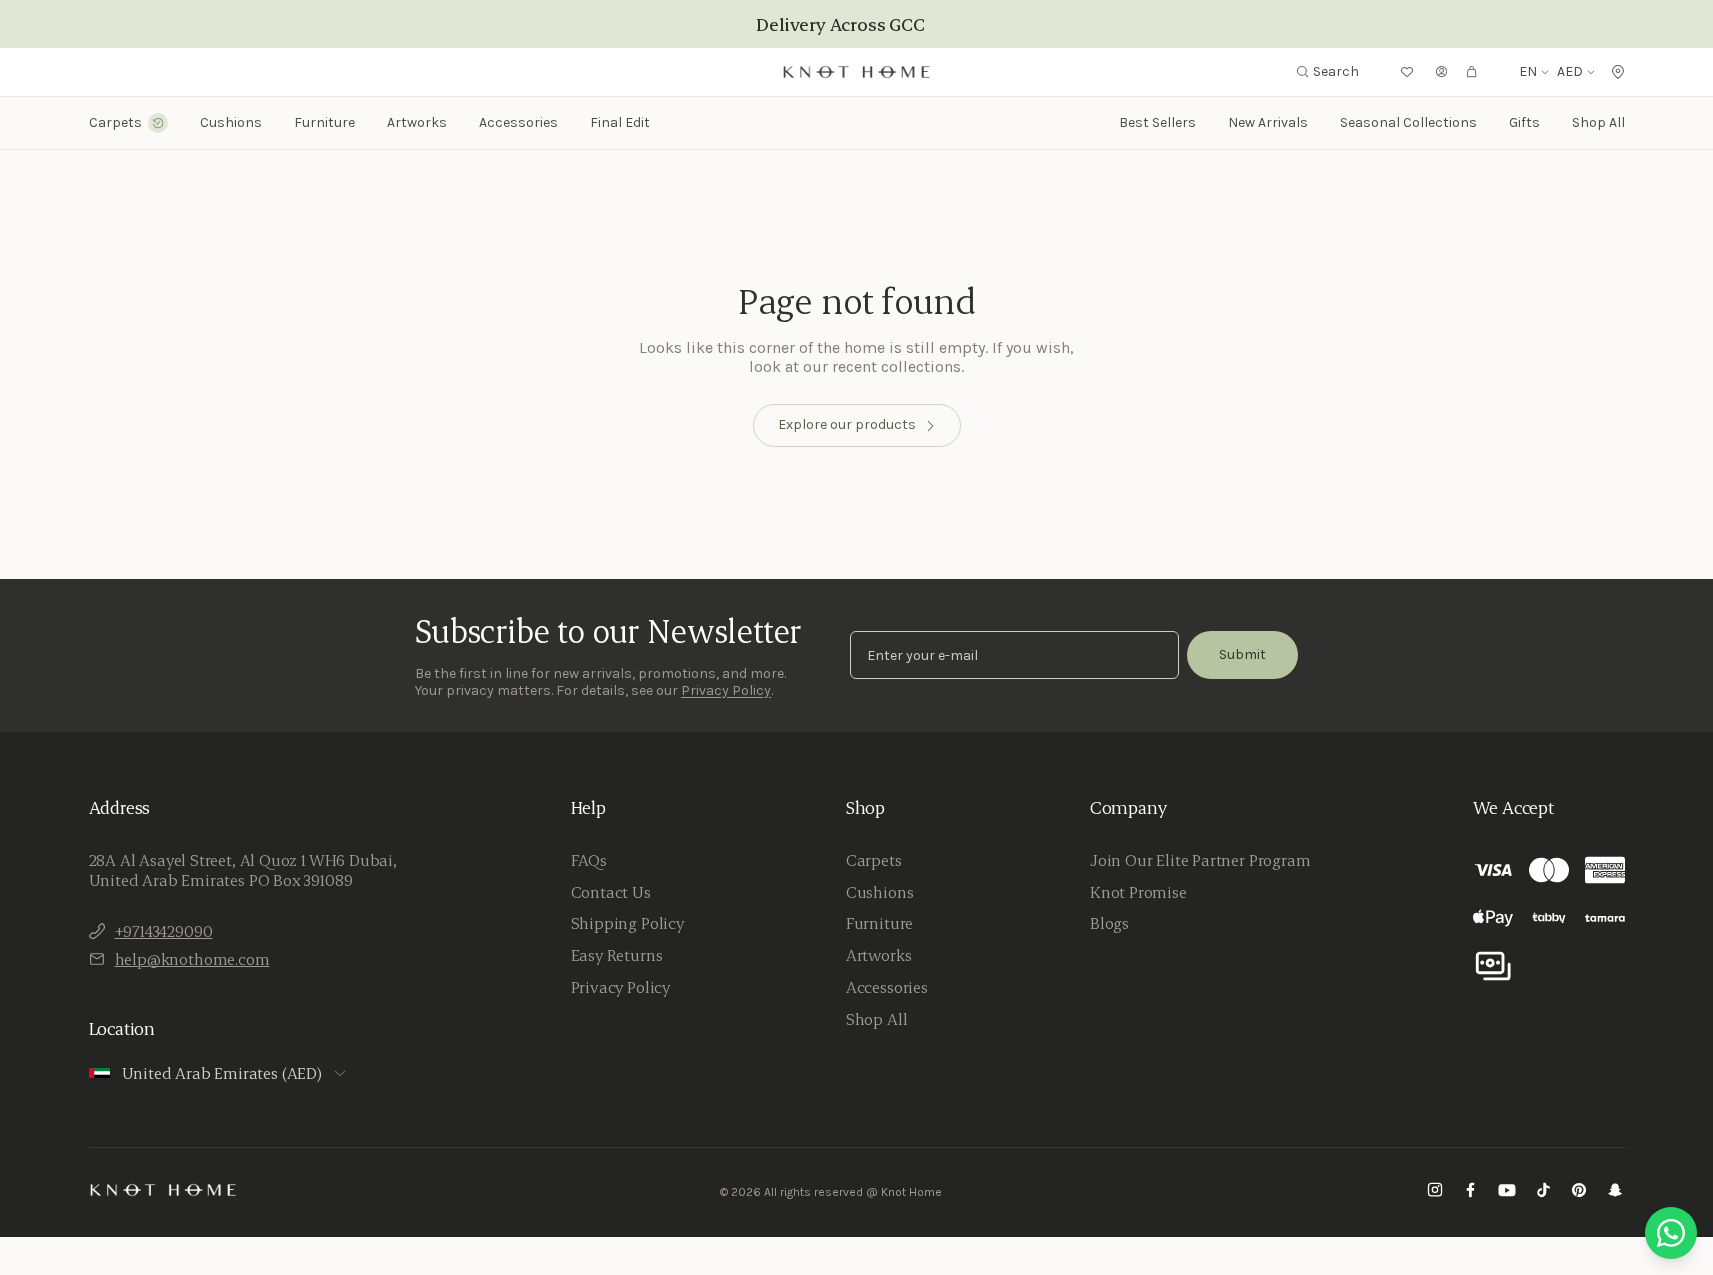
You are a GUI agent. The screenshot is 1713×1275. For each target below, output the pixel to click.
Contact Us (611, 892)
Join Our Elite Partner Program (1200, 860)
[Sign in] (1442, 72)
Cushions (880, 892)
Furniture (879, 923)
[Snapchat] (1615, 1192)
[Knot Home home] (163, 1190)
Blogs (1109, 923)
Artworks (417, 123)
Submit (1242, 654)
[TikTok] (1543, 1192)
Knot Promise (1138, 892)
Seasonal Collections (1408, 122)
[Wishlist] (1407, 72)
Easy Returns (617, 955)
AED (1570, 72)
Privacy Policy (726, 690)
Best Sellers (1157, 122)
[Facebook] (1471, 1192)
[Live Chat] (1671, 1233)
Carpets (874, 860)
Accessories (887, 987)
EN (1528, 72)
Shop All (1598, 122)
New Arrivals (1268, 122)
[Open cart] (1472, 72)
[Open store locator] (1618, 72)
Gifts (1524, 122)
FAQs (589, 860)
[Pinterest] (1579, 1192)
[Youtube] (1507, 1192)
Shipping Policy (627, 923)
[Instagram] (1435, 1192)
